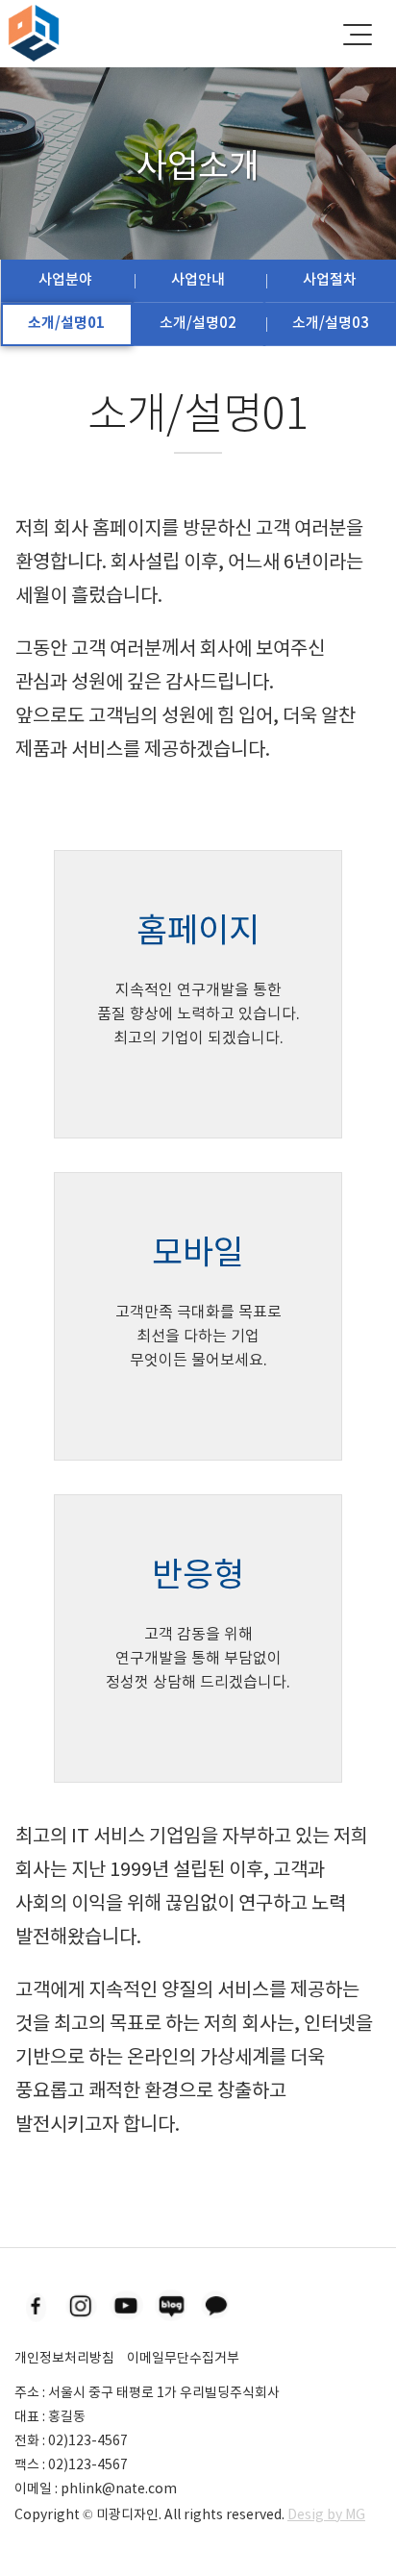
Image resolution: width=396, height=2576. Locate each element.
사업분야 (65, 279)
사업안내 (198, 279)
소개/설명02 (198, 323)
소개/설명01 (66, 323)
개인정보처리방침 (64, 2358)
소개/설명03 (331, 323)
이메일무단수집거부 (183, 2358)
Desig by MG (326, 2514)
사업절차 (330, 279)
